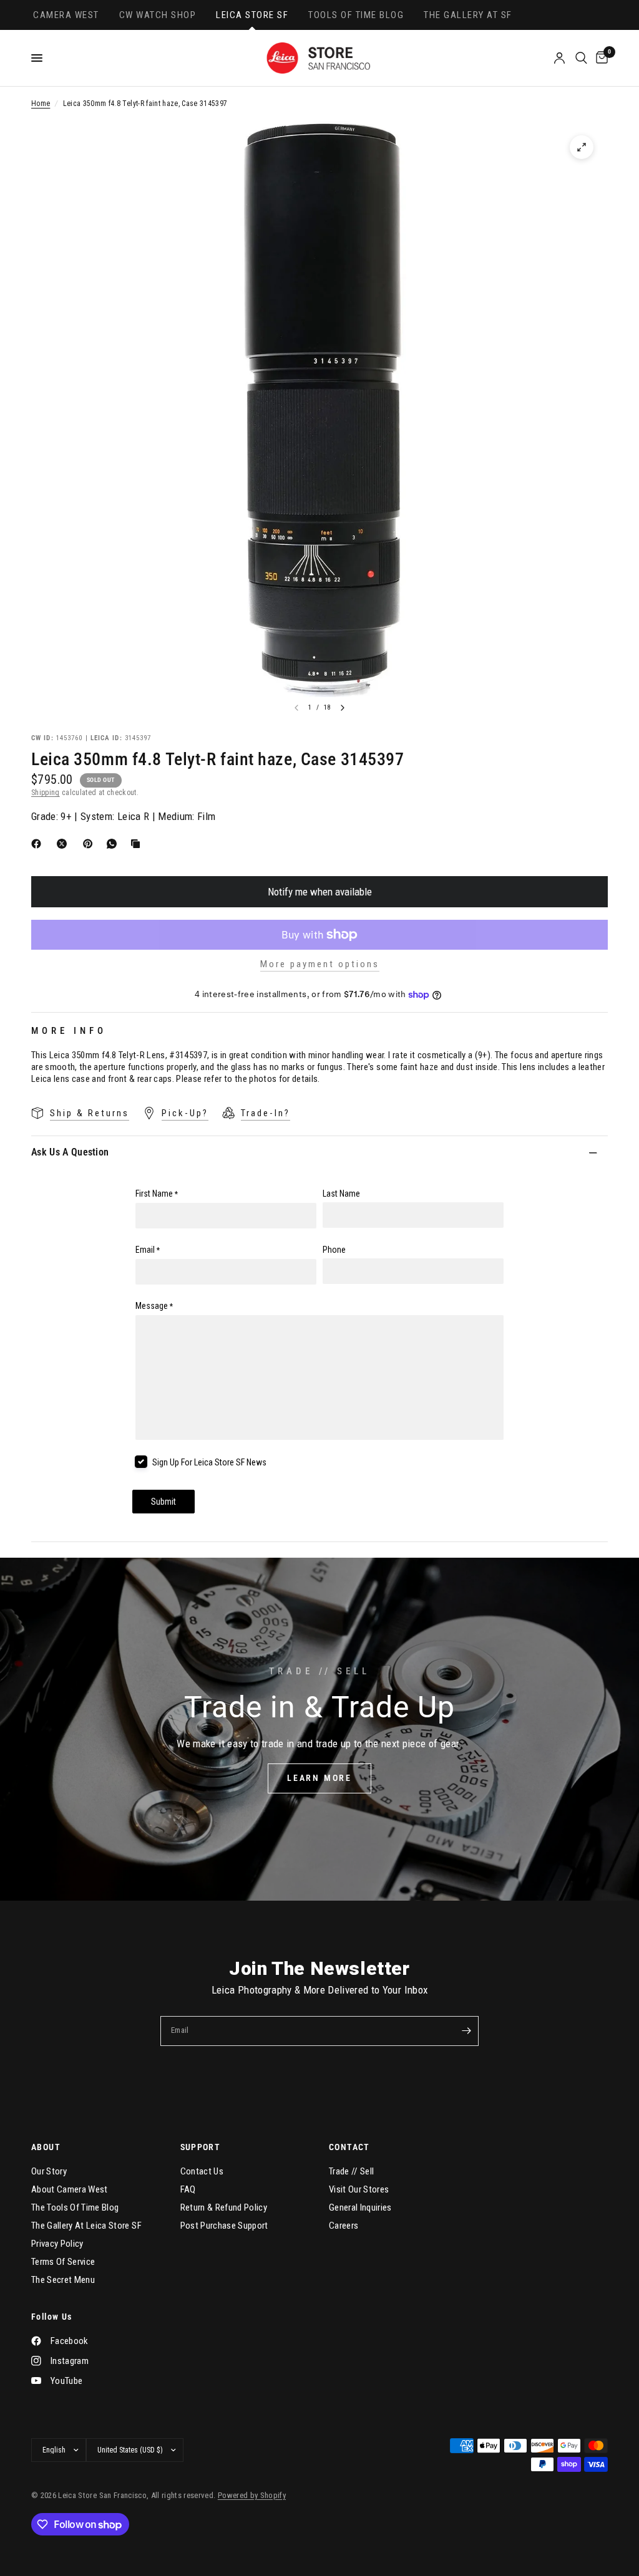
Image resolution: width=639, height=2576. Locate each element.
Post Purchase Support (224, 2226)
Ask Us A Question (70, 1152)
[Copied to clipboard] (138, 844)
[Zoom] (582, 147)
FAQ (188, 2189)
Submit (163, 1502)
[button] (319, 1778)
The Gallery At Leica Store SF (86, 2226)
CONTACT (349, 2147)
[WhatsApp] (114, 844)
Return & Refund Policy (224, 2207)
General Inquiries (360, 2207)
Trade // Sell (351, 2171)
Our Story (49, 2171)
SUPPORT (201, 2147)
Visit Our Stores (359, 2189)
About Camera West (70, 2189)
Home (41, 104)
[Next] (343, 708)
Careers (344, 2226)
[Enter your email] (466, 2031)
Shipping (46, 793)
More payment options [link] (320, 964)
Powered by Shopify (252, 2495)
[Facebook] (39, 844)
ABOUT (46, 2147)
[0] (600, 58)
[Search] (581, 58)
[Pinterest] (90, 844)
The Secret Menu (63, 2280)
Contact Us (202, 2171)
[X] (64, 844)
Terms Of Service (63, 2262)
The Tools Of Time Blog (75, 2207)
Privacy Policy (57, 2244)
